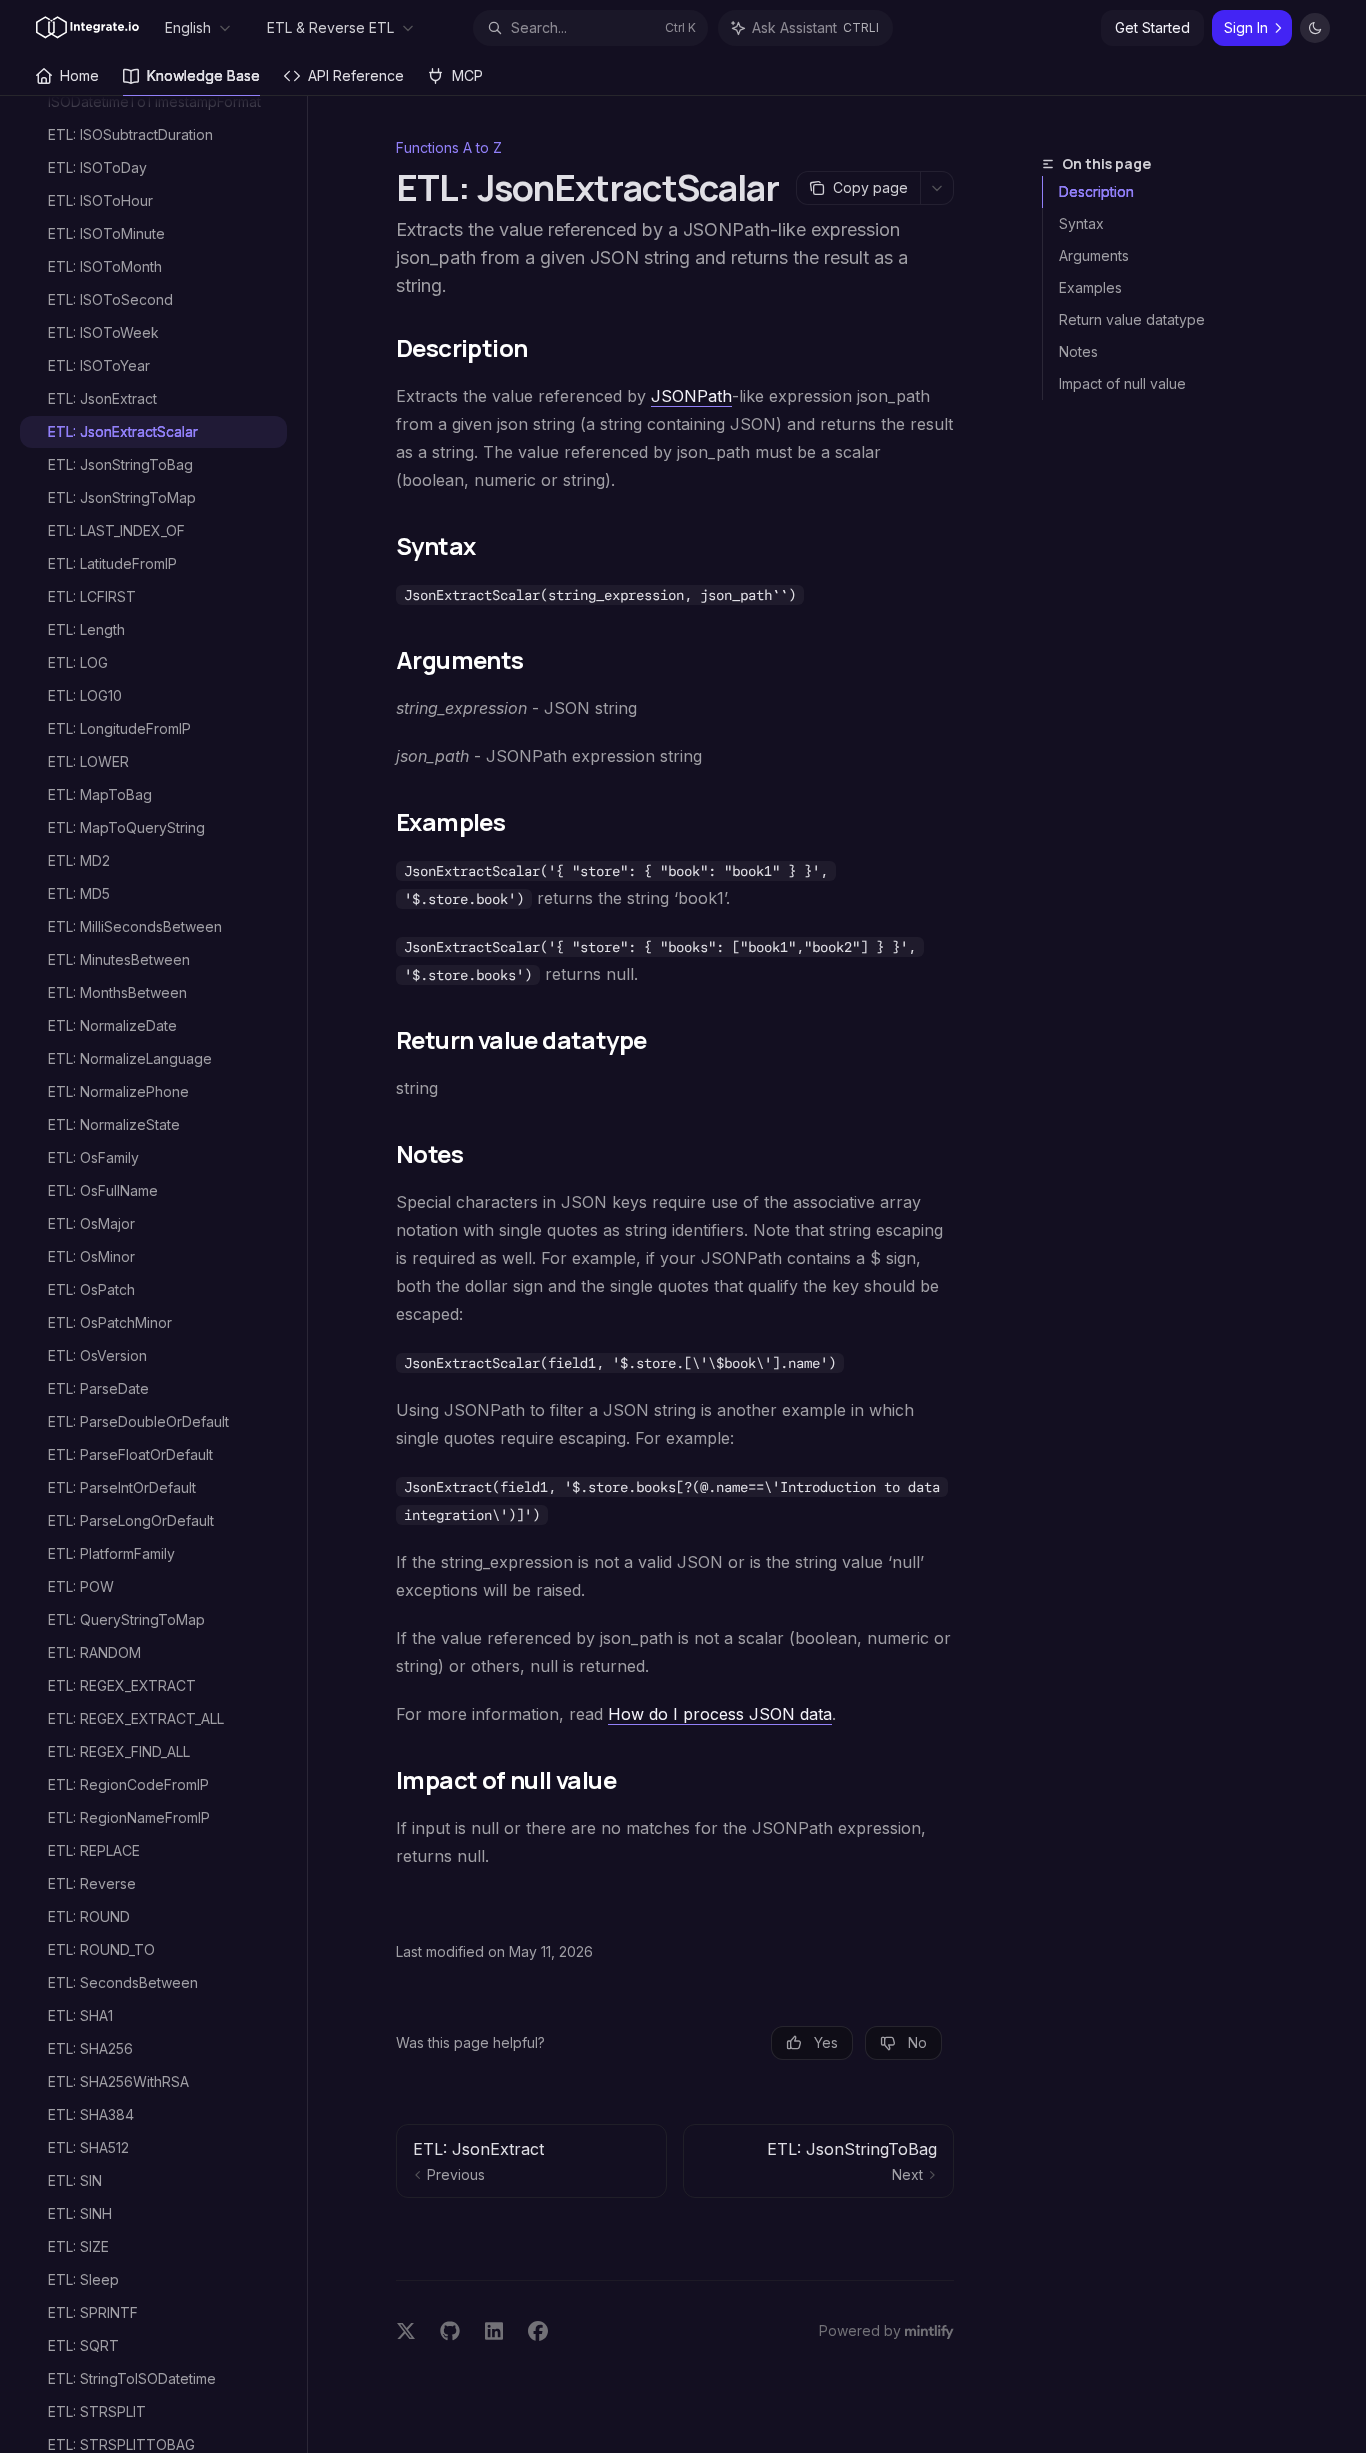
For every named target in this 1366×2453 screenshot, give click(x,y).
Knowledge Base (203, 75)
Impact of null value (1122, 383)
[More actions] (937, 188)
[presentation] (163, 1274)
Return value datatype (1132, 319)
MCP (467, 75)
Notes (1078, 351)
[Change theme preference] (1315, 28)
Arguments (1094, 255)
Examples (1090, 287)
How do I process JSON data (720, 1714)
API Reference (356, 75)
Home (79, 75)
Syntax (1081, 223)
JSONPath (691, 396)
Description (1096, 191)
